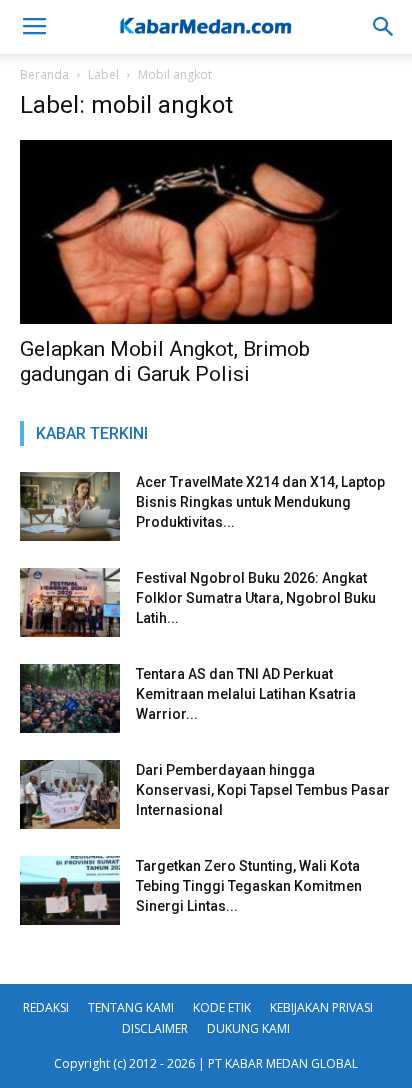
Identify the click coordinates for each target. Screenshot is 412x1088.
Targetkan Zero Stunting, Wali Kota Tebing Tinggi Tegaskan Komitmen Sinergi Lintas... (249, 886)
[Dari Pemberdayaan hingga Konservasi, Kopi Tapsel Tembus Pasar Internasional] (70, 794)
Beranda (44, 74)
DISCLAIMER (155, 1028)
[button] (384, 27)
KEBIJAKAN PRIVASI (321, 1007)
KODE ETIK (222, 1007)
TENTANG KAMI (131, 1007)
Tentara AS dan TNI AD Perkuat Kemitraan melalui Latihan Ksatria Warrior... (246, 694)
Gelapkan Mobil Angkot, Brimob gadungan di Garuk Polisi (165, 361)
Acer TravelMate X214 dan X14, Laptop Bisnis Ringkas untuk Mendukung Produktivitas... (260, 502)
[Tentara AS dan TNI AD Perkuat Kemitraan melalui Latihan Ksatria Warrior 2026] (70, 698)
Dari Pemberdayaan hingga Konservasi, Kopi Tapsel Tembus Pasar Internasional (263, 790)
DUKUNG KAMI (248, 1028)
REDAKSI (46, 1007)
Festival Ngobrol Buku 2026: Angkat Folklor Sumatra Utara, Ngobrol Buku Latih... (256, 598)
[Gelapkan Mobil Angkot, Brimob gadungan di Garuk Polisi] (206, 232)
